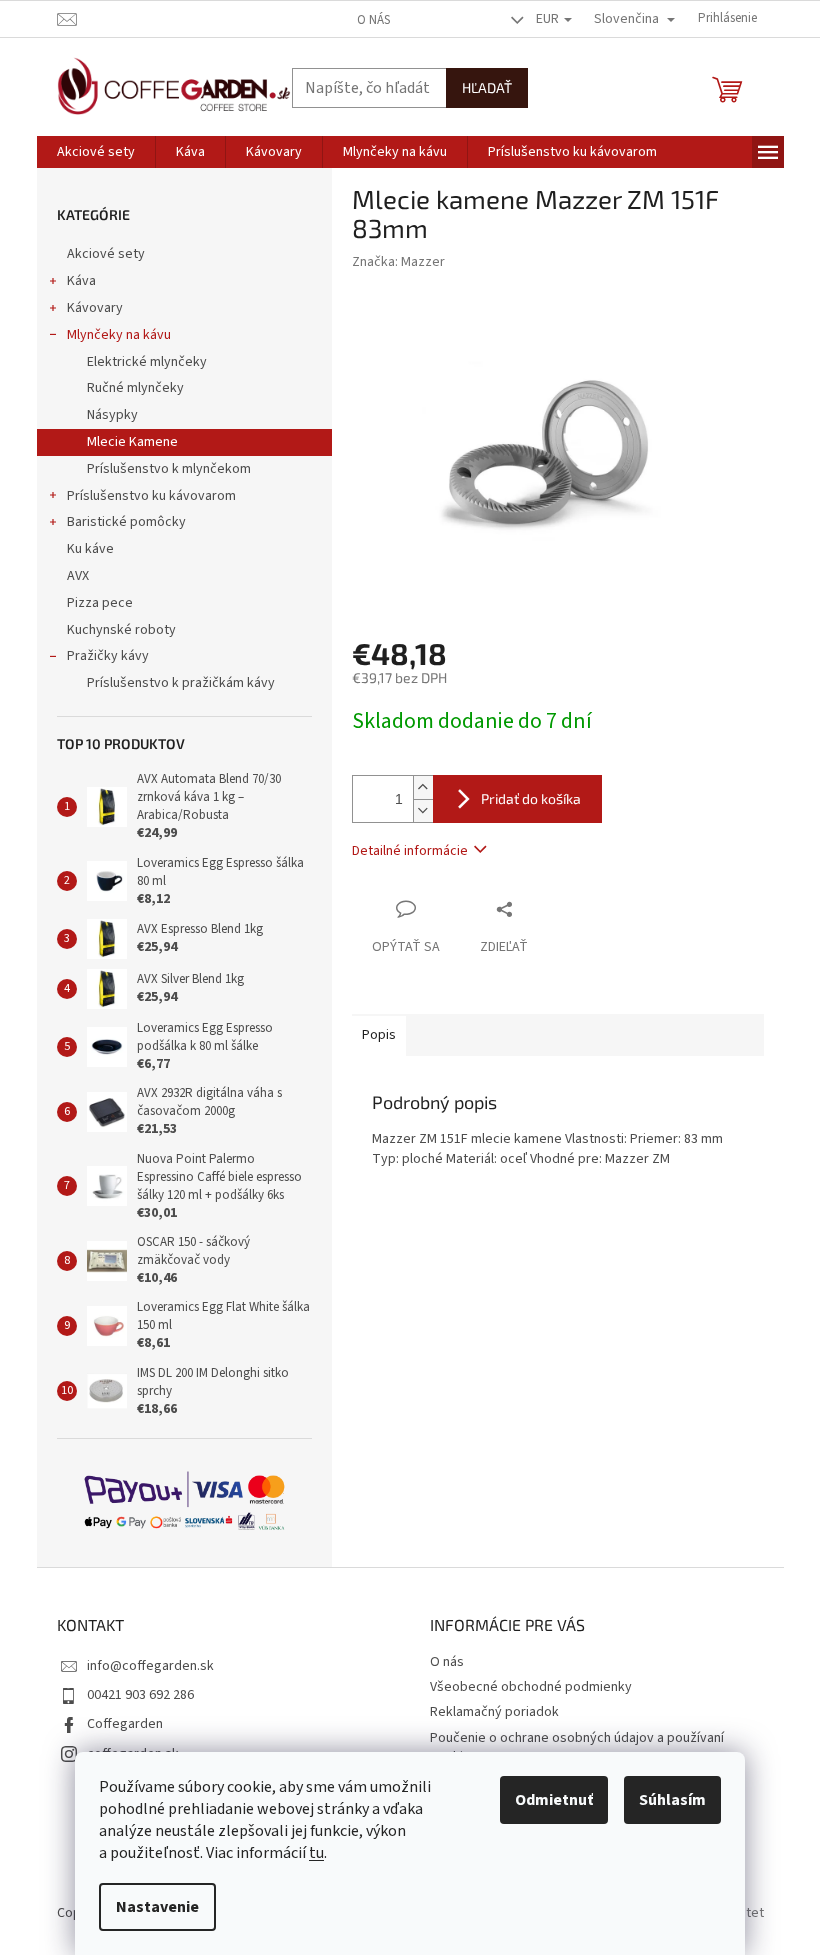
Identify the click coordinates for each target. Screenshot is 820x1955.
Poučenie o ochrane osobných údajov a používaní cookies (577, 1747)
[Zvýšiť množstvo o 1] (423, 787)
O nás (373, 20)
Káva (81, 281)
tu (316, 1853)
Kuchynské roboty (121, 630)
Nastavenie (157, 1907)
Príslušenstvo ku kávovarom (151, 496)
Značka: (398, 262)
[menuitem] (96, 152)
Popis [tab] (379, 1035)
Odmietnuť (554, 1800)
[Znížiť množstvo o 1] (423, 810)
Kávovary (95, 308)
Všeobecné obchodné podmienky (531, 1687)
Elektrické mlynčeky (147, 362)
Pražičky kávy (108, 656)
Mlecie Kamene (132, 442)
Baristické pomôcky (126, 522)
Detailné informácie (410, 851)
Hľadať (487, 87)
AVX (78, 576)
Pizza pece (100, 603)
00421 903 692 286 (140, 1695)
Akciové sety (106, 254)
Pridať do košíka (531, 798)
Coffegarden (125, 1724)
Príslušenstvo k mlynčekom (169, 469)
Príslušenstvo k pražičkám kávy (181, 683)
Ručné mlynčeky (135, 388)
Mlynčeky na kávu (119, 335)
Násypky (112, 415)
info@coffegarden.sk (150, 1666)
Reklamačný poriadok (494, 1712)
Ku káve (90, 549)
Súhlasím (672, 1800)
